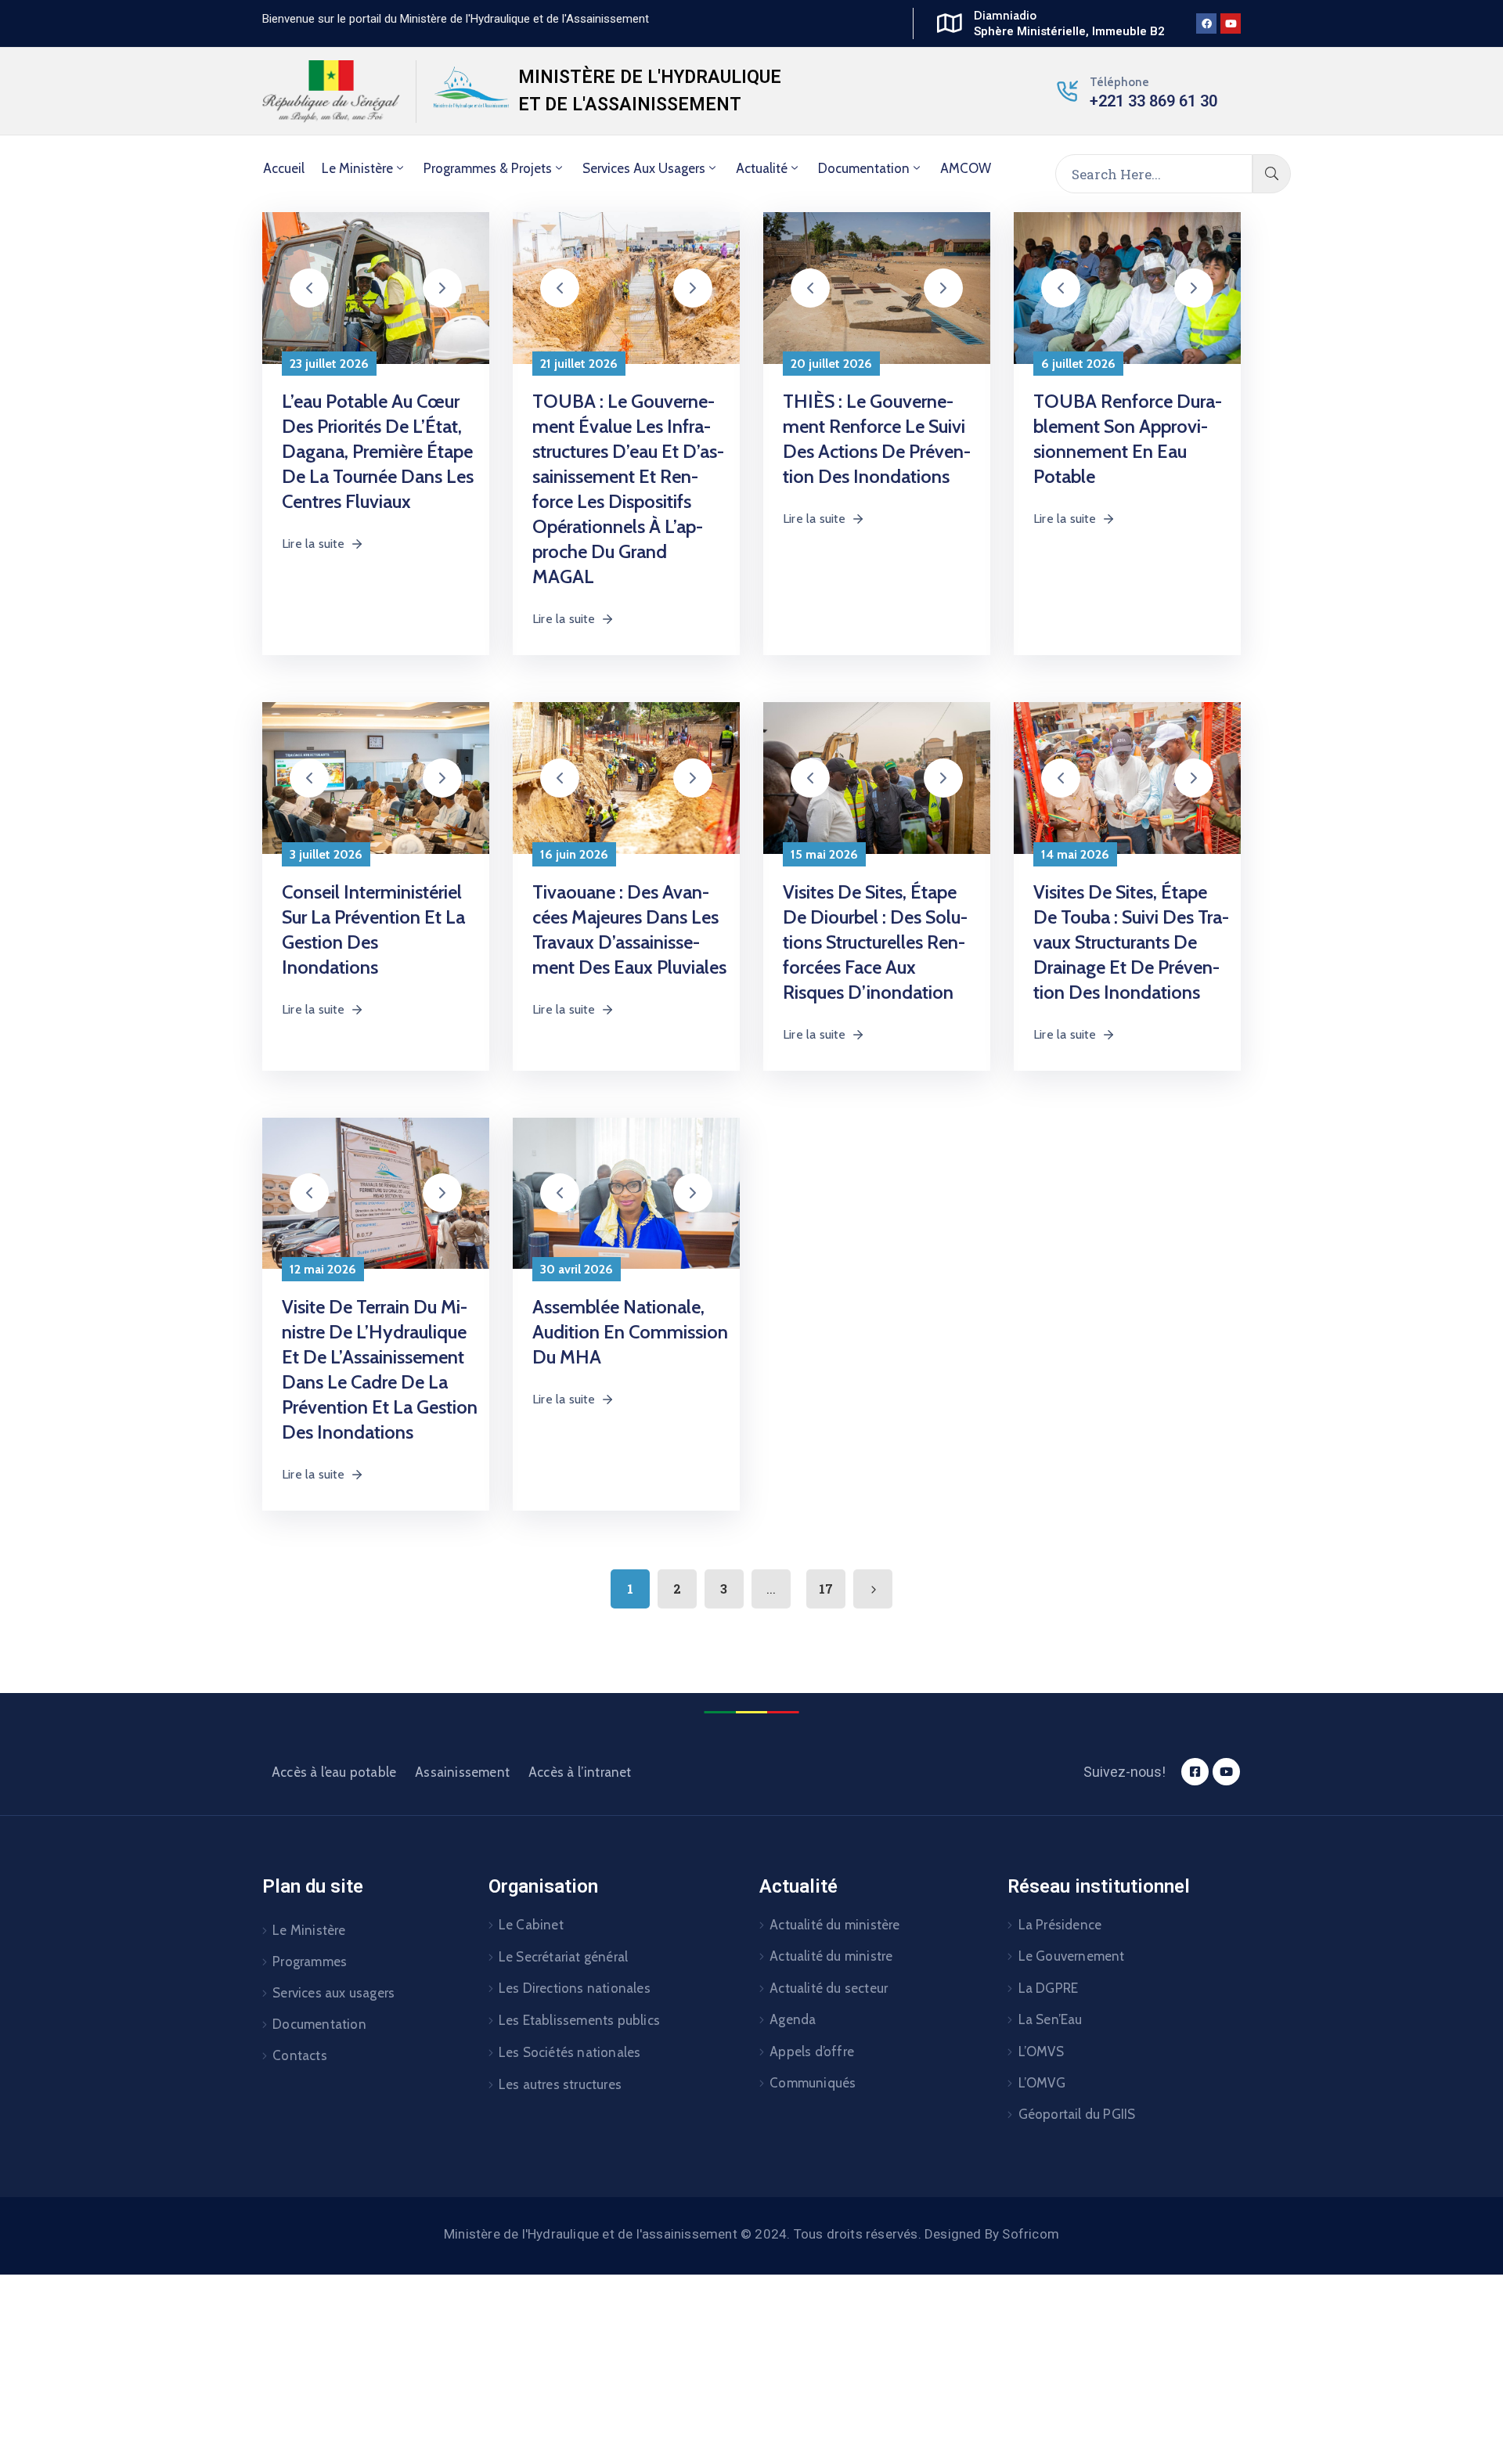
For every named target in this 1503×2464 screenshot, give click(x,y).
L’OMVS (1041, 2052)
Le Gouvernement (1072, 1956)
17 (826, 1589)
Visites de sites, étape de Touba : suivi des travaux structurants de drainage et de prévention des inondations (1131, 942)
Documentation (864, 168)
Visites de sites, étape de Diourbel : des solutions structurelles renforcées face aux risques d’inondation (875, 942)
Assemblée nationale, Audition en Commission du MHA (630, 1332)
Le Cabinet (531, 1925)
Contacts (300, 2055)
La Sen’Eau (1051, 2019)
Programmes (310, 1961)
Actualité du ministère (834, 1925)
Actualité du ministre (831, 1956)
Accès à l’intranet (580, 1772)
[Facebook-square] (1195, 1772)
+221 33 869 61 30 (1153, 101)
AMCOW (966, 168)
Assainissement (462, 1772)
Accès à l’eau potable (334, 1772)
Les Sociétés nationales (570, 2052)
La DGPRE (1049, 1988)
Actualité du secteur (829, 1988)
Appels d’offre (812, 2052)
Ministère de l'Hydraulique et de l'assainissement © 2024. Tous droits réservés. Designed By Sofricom (751, 2234)
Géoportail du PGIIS (1077, 2114)
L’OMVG (1042, 2083)
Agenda (793, 2019)
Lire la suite (314, 544)
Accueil (284, 168)
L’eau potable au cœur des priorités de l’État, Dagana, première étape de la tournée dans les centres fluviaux (378, 451)
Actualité (762, 168)
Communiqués (813, 2083)
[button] (456, 19)
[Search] (1272, 174)
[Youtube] (1231, 23)
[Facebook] (1206, 23)
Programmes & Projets (488, 168)
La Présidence (1060, 1925)
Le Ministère (357, 168)
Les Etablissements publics (579, 2020)
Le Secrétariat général (563, 1957)
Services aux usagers (644, 168)
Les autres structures (560, 2084)
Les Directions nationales (575, 1988)
